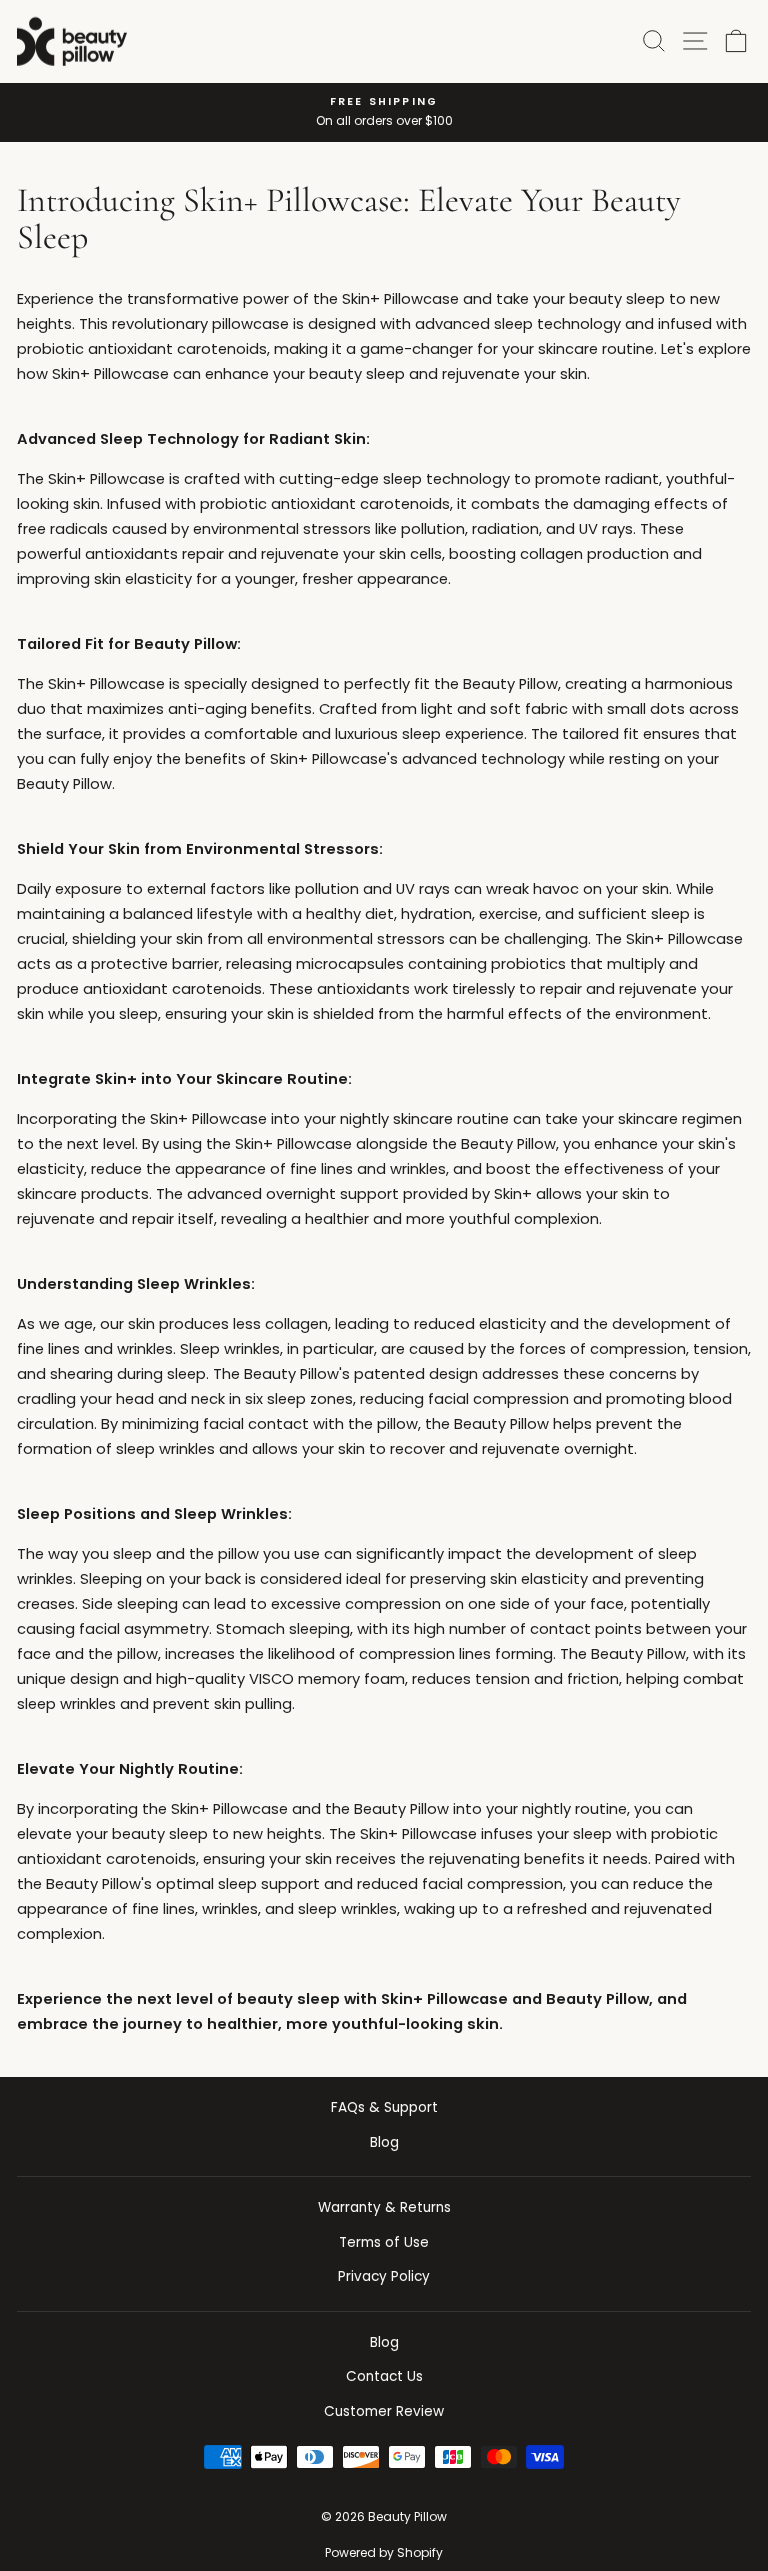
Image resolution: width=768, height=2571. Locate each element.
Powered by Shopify (384, 2552)
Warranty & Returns (384, 2207)
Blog (384, 2142)
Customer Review (384, 2411)
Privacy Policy (384, 2276)
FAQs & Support (384, 2107)
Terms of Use (384, 2242)
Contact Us (384, 2376)
